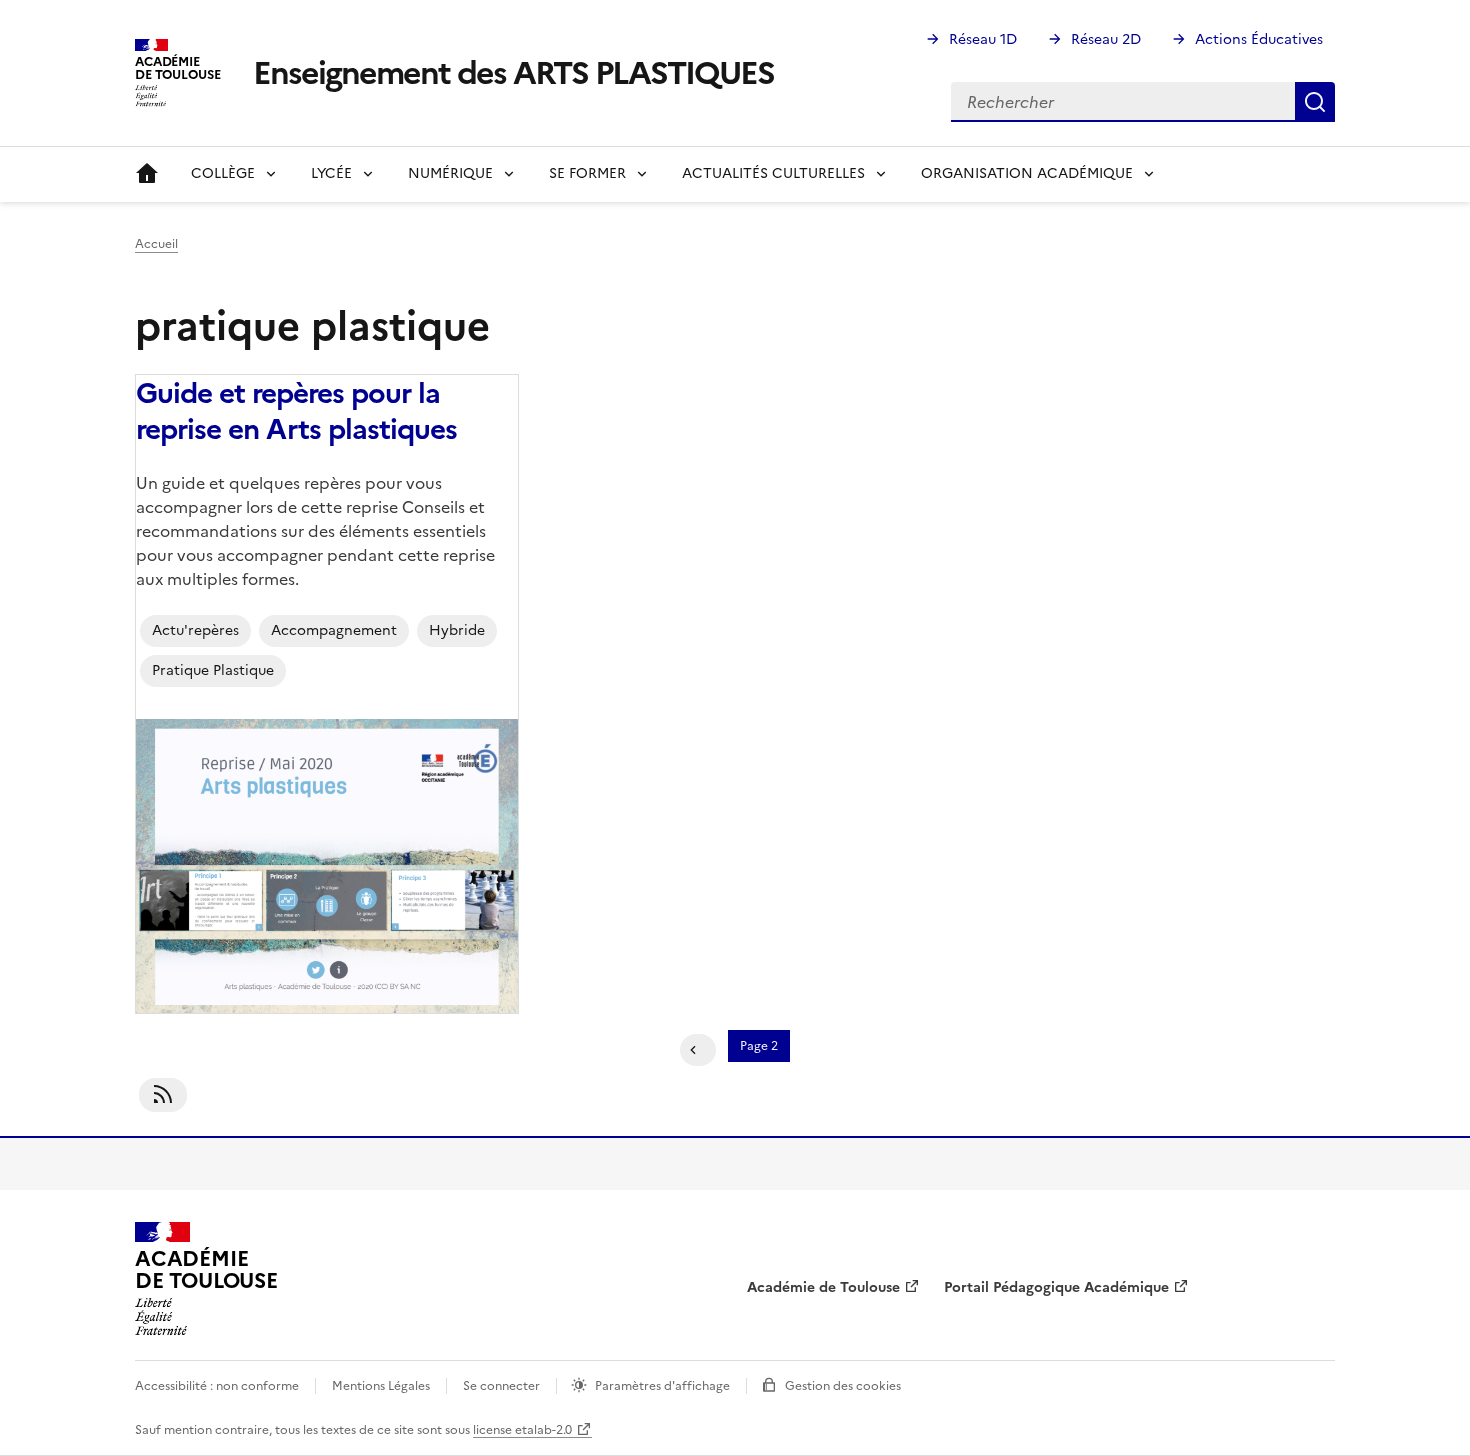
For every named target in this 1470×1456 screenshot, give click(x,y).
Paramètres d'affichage (662, 1386)
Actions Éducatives (1259, 39)
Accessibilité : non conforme (217, 1386)
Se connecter (501, 1386)
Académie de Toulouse (823, 1287)
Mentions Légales (381, 1386)
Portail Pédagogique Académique (1056, 1287)
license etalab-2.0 (522, 1430)
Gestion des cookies (843, 1386)
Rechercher (1315, 102)
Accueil (147, 174)
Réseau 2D (1106, 39)
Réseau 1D (983, 39)
